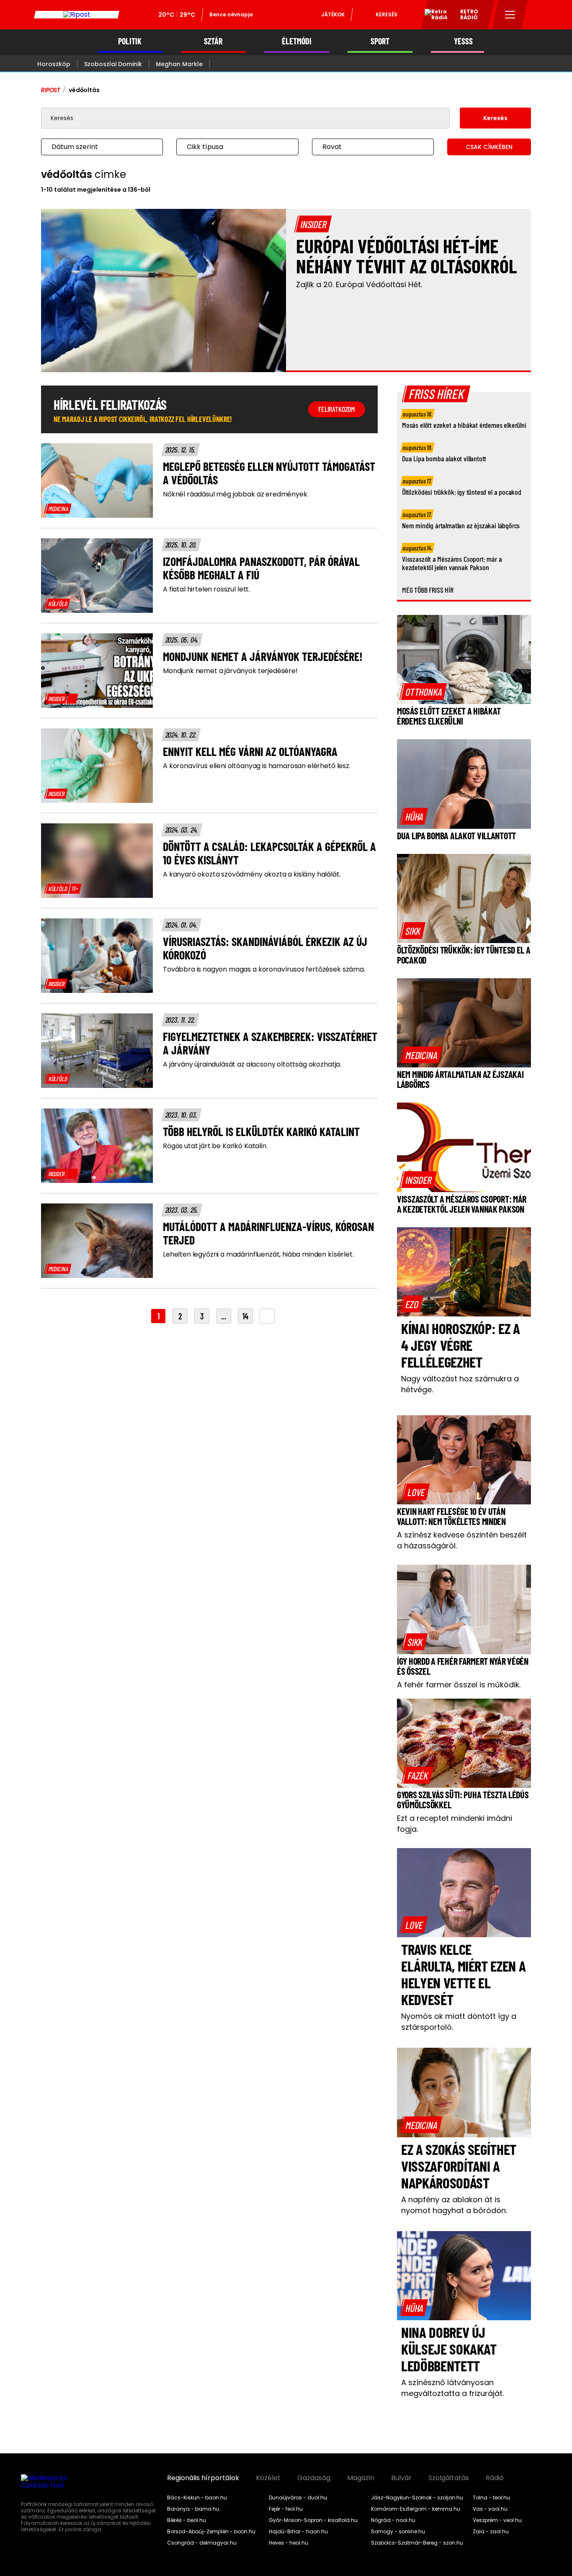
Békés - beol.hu (187, 2520)
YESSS (463, 41)
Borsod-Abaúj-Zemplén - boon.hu (211, 2532)
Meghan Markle (179, 64)
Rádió (495, 2478)
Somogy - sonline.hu (398, 2532)
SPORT (380, 41)
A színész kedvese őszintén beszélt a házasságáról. (462, 1540)
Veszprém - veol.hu (497, 2520)
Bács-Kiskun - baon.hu (197, 2498)
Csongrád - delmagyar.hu (202, 2543)
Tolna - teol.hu (491, 2498)
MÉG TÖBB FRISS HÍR (428, 590)
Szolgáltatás (449, 2478)
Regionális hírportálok (203, 2478)
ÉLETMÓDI (297, 41)
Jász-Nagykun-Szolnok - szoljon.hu (417, 2498)
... (224, 1316)
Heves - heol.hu (289, 2543)
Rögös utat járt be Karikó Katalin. (215, 1146)
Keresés (386, 14)
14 (245, 1316)
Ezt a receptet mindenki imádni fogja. (455, 1824)
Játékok (333, 14)
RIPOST (51, 90)
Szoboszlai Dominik (113, 64)
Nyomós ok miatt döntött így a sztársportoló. (459, 2022)
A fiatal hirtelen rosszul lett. (206, 589)
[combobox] (94, 147)
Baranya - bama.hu (193, 2509)
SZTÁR (213, 41)
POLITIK (130, 41)
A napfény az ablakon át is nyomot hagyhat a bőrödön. (454, 2205)
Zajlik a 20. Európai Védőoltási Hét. (359, 284)
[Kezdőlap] (77, 15)
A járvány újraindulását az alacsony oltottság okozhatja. (252, 1064)
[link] (58, 509)
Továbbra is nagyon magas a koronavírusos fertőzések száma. (264, 969)
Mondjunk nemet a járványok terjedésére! (230, 671)
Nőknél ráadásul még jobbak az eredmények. (236, 494)
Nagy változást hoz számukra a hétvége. (460, 1384)
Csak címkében (489, 147)
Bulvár (401, 2478)
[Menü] (510, 15)
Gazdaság (314, 2478)
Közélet (268, 2478)
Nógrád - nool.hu (393, 2520)
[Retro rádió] (433, 16)
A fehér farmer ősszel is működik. (459, 1685)
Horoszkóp (54, 64)
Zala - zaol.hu (491, 2532)
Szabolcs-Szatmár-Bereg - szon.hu (417, 2543)
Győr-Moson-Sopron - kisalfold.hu (313, 2520)
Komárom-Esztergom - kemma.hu (416, 2509)
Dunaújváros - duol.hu (298, 2498)
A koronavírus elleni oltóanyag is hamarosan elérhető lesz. (257, 766)
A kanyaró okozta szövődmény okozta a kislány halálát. (252, 874)
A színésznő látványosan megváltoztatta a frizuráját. (452, 2388)
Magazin (361, 2478)
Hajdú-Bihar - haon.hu (298, 2532)
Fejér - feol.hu (286, 2509)
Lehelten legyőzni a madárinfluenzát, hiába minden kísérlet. (258, 1255)
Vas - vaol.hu (490, 2509)
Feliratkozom (337, 409)
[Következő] (267, 1316)
